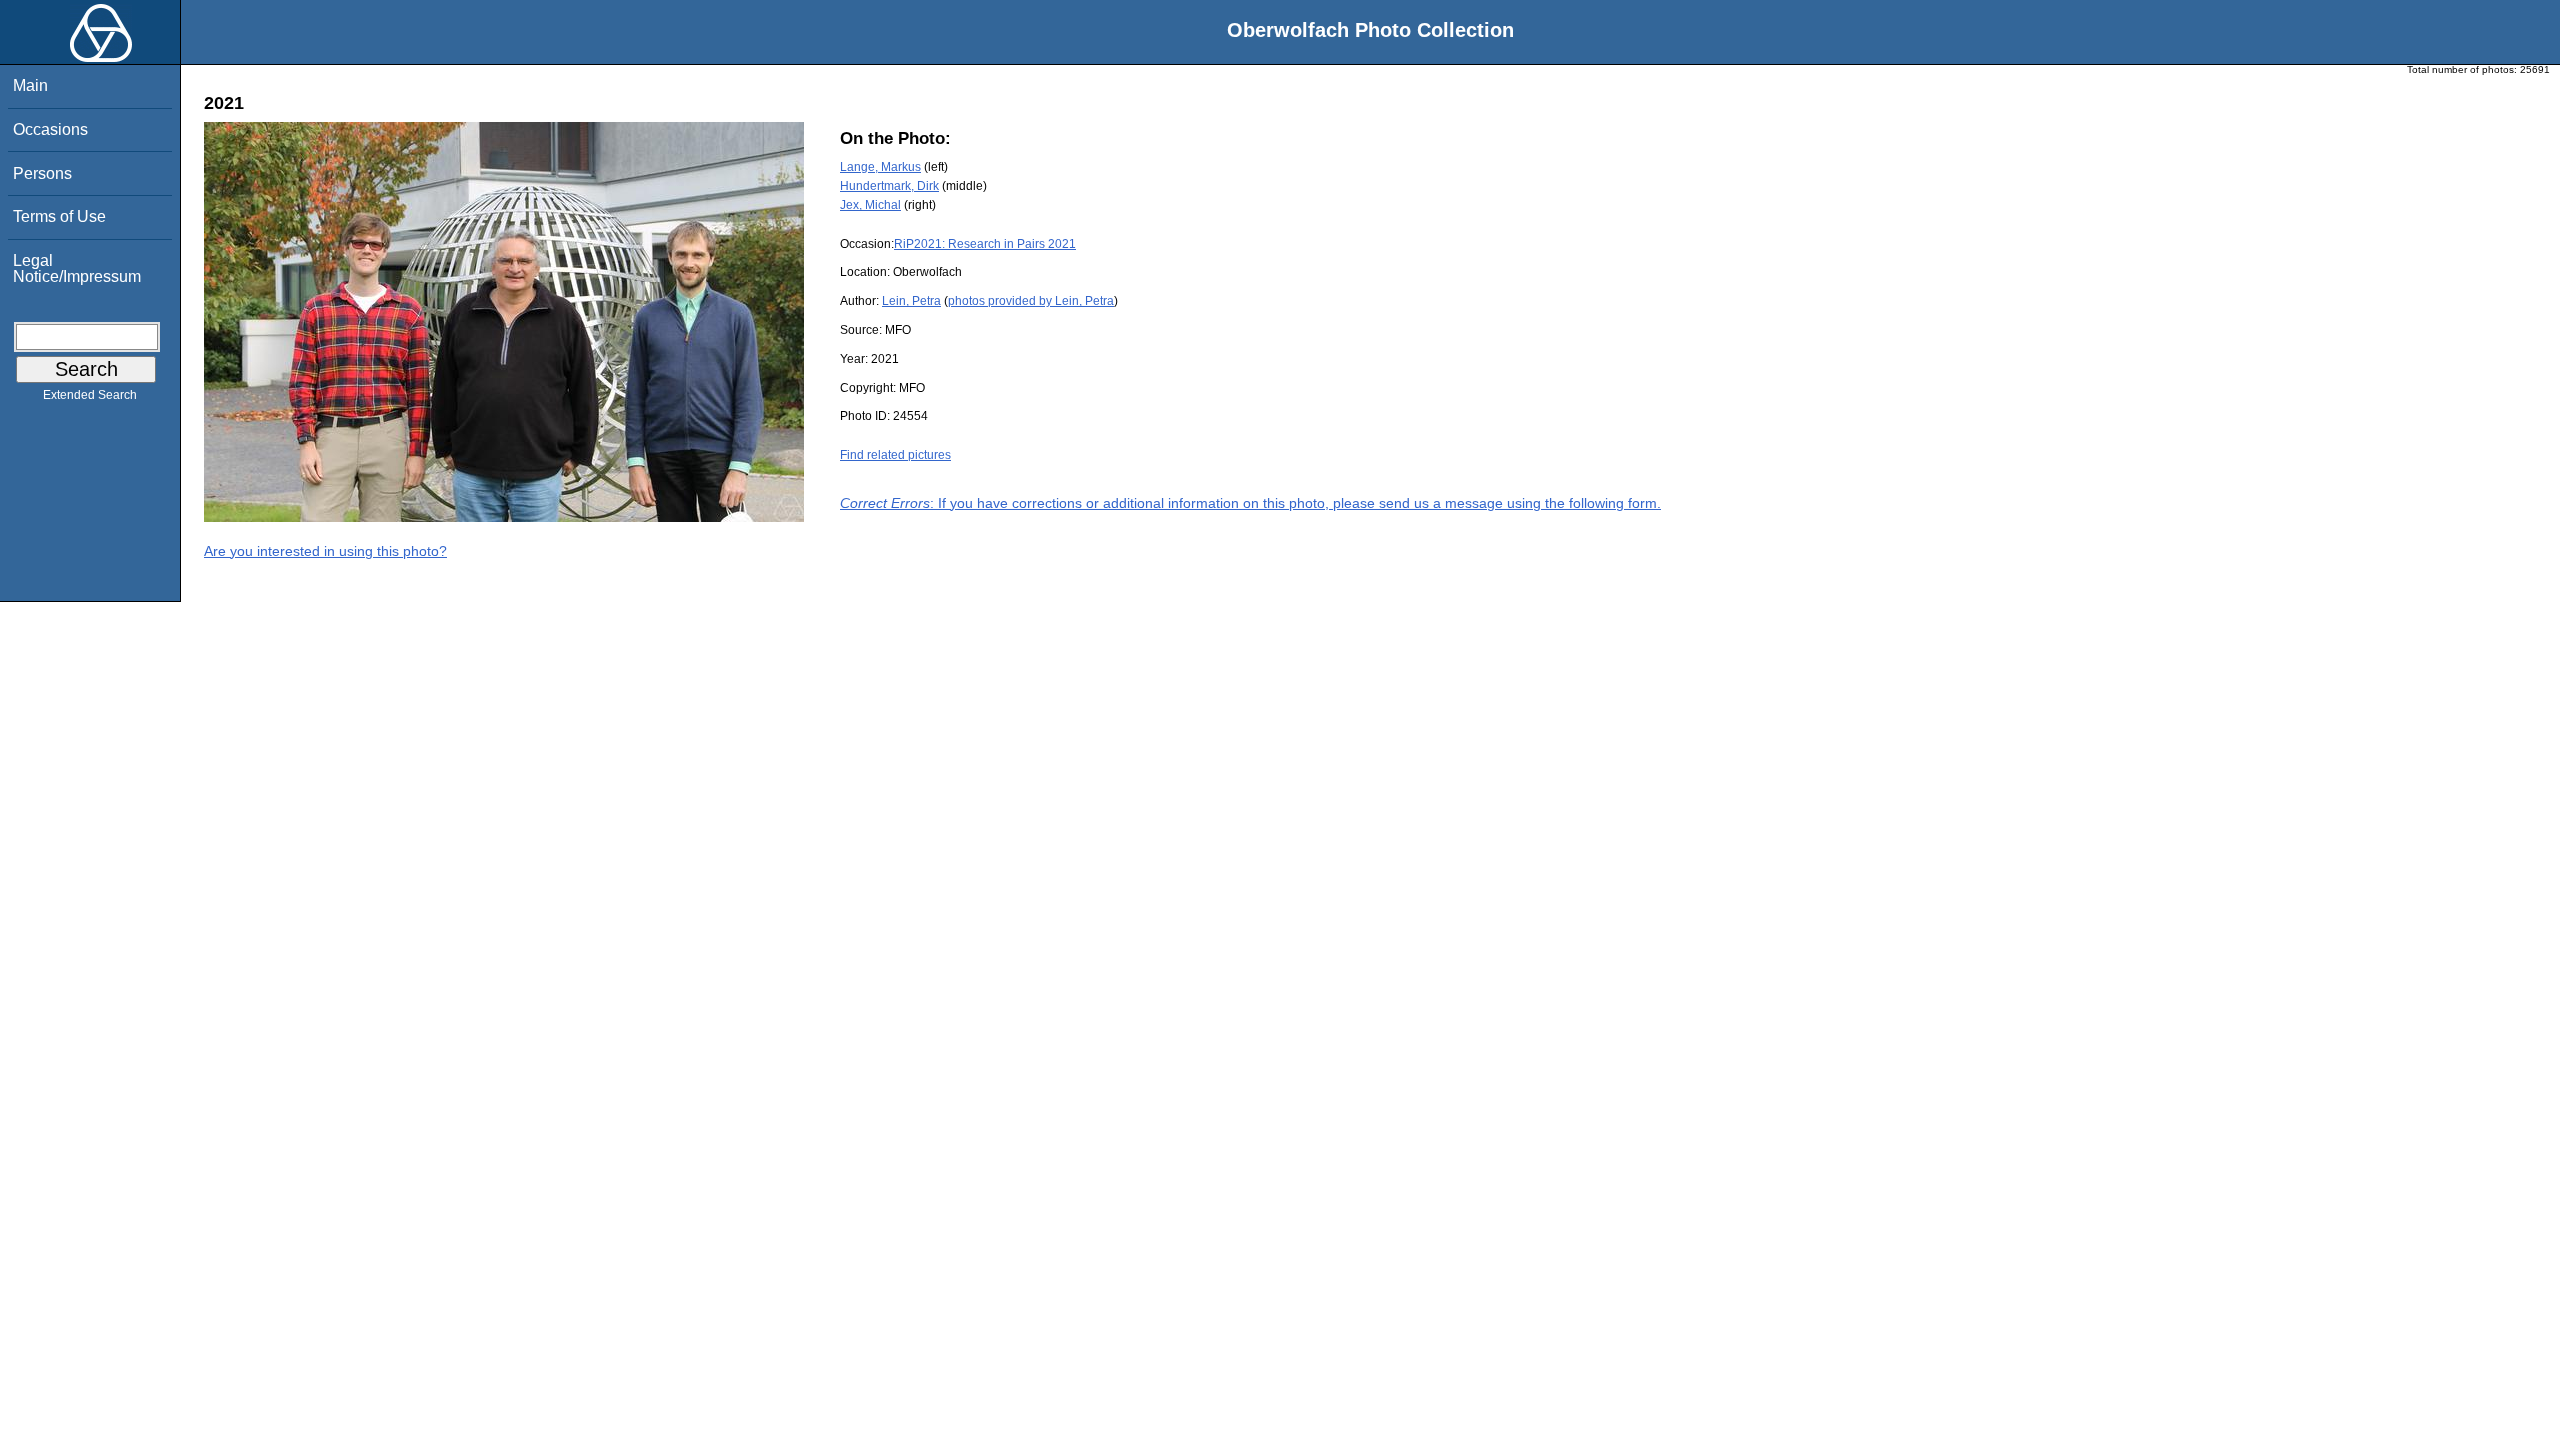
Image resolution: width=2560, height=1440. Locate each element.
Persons (42, 173)
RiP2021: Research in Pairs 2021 (985, 244)
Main (30, 85)
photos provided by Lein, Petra (1031, 301)
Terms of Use (59, 216)
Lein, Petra (911, 301)
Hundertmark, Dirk (889, 186)
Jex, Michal (870, 205)
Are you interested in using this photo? (325, 551)
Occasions (50, 129)
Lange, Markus (880, 167)
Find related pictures (895, 455)
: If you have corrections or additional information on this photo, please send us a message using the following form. (1250, 503)
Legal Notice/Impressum (77, 268)
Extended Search (90, 395)
